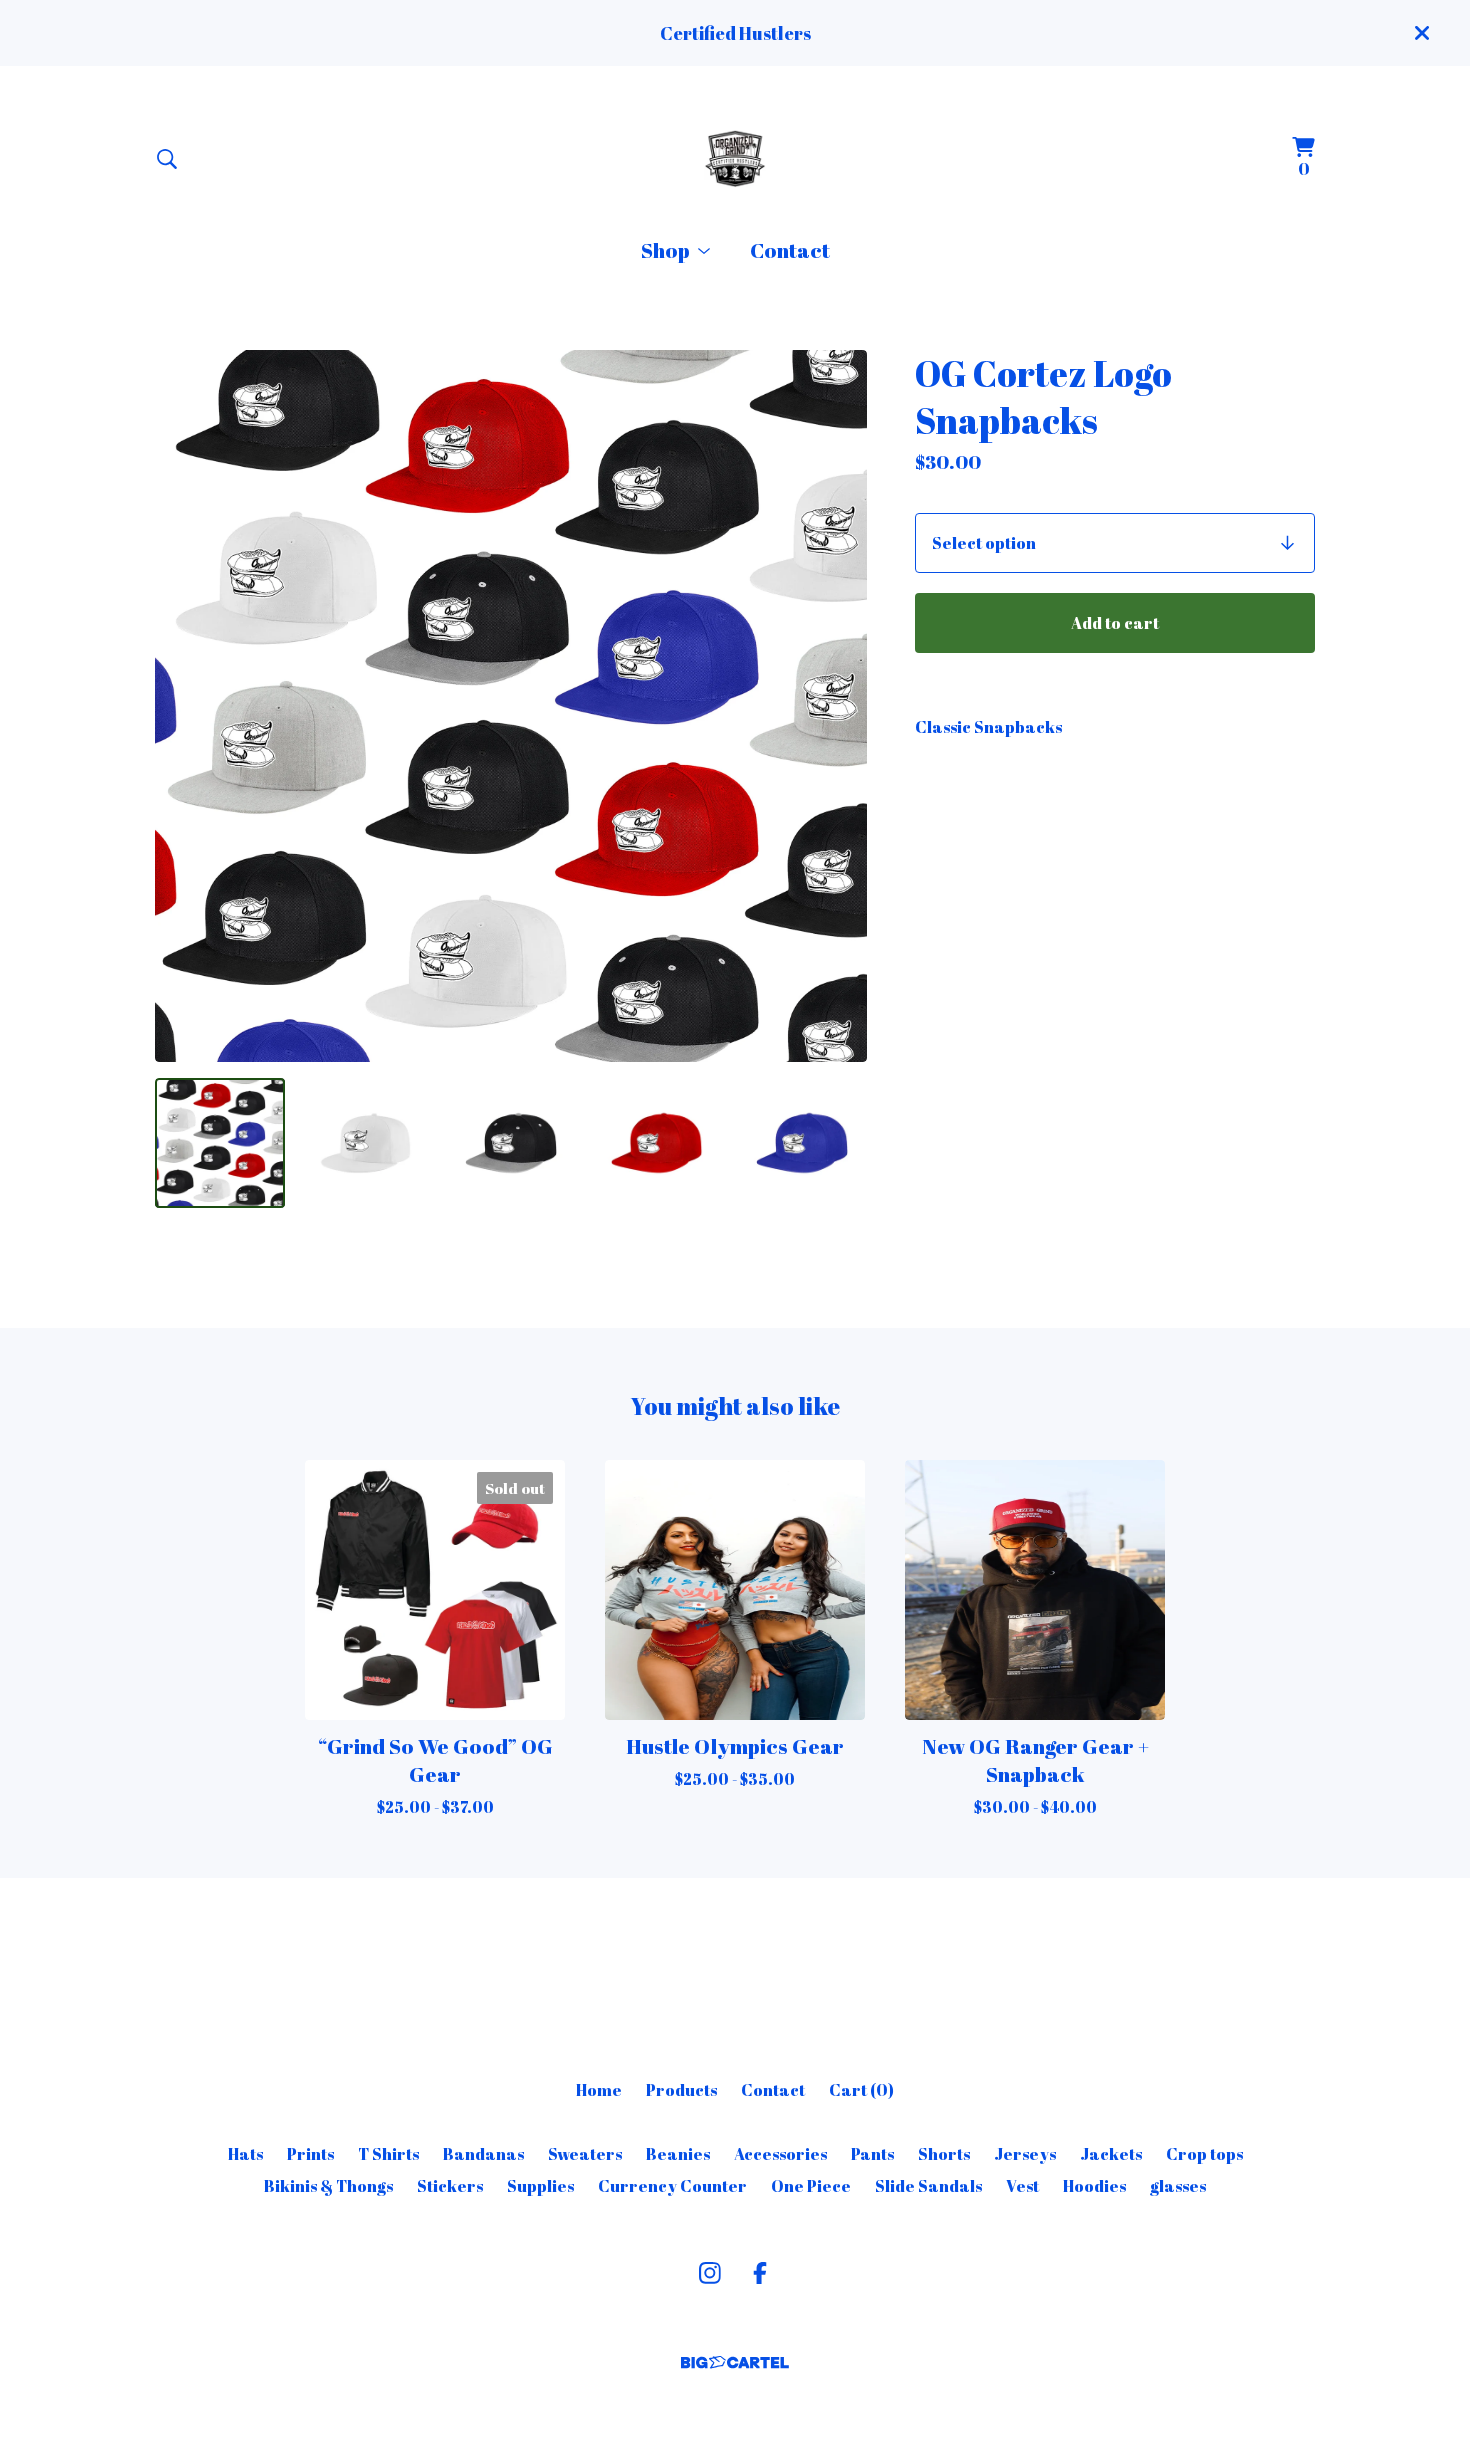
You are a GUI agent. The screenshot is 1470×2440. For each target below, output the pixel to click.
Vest (1022, 2186)
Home (599, 2090)
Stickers (450, 2186)
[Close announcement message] (1422, 33)
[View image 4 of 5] (657, 1143)
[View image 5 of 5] (802, 1143)
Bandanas (483, 2154)
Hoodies (1094, 2186)
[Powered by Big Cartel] (735, 2362)
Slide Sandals (928, 2186)
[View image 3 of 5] (511, 1143)
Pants (872, 2154)
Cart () (861, 2090)
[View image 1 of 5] (220, 1143)
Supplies (540, 2186)
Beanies (678, 2154)
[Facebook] (760, 2273)
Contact (790, 250)
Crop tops (1204, 2154)
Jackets (1111, 2154)
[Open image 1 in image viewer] (511, 706)
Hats (245, 2154)
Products (681, 2090)
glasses (1178, 2186)
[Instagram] (710, 2273)
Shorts (944, 2154)
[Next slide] (839, 706)
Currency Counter (672, 2186)
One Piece (811, 2186)
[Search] (167, 159)
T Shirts (388, 2154)
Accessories (780, 2154)
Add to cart (1115, 623)
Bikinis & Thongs (328, 2186)
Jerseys (1025, 2154)
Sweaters (585, 2154)
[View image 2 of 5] (366, 1143)
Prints (310, 2154)
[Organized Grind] (735, 158)
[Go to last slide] (183, 706)
